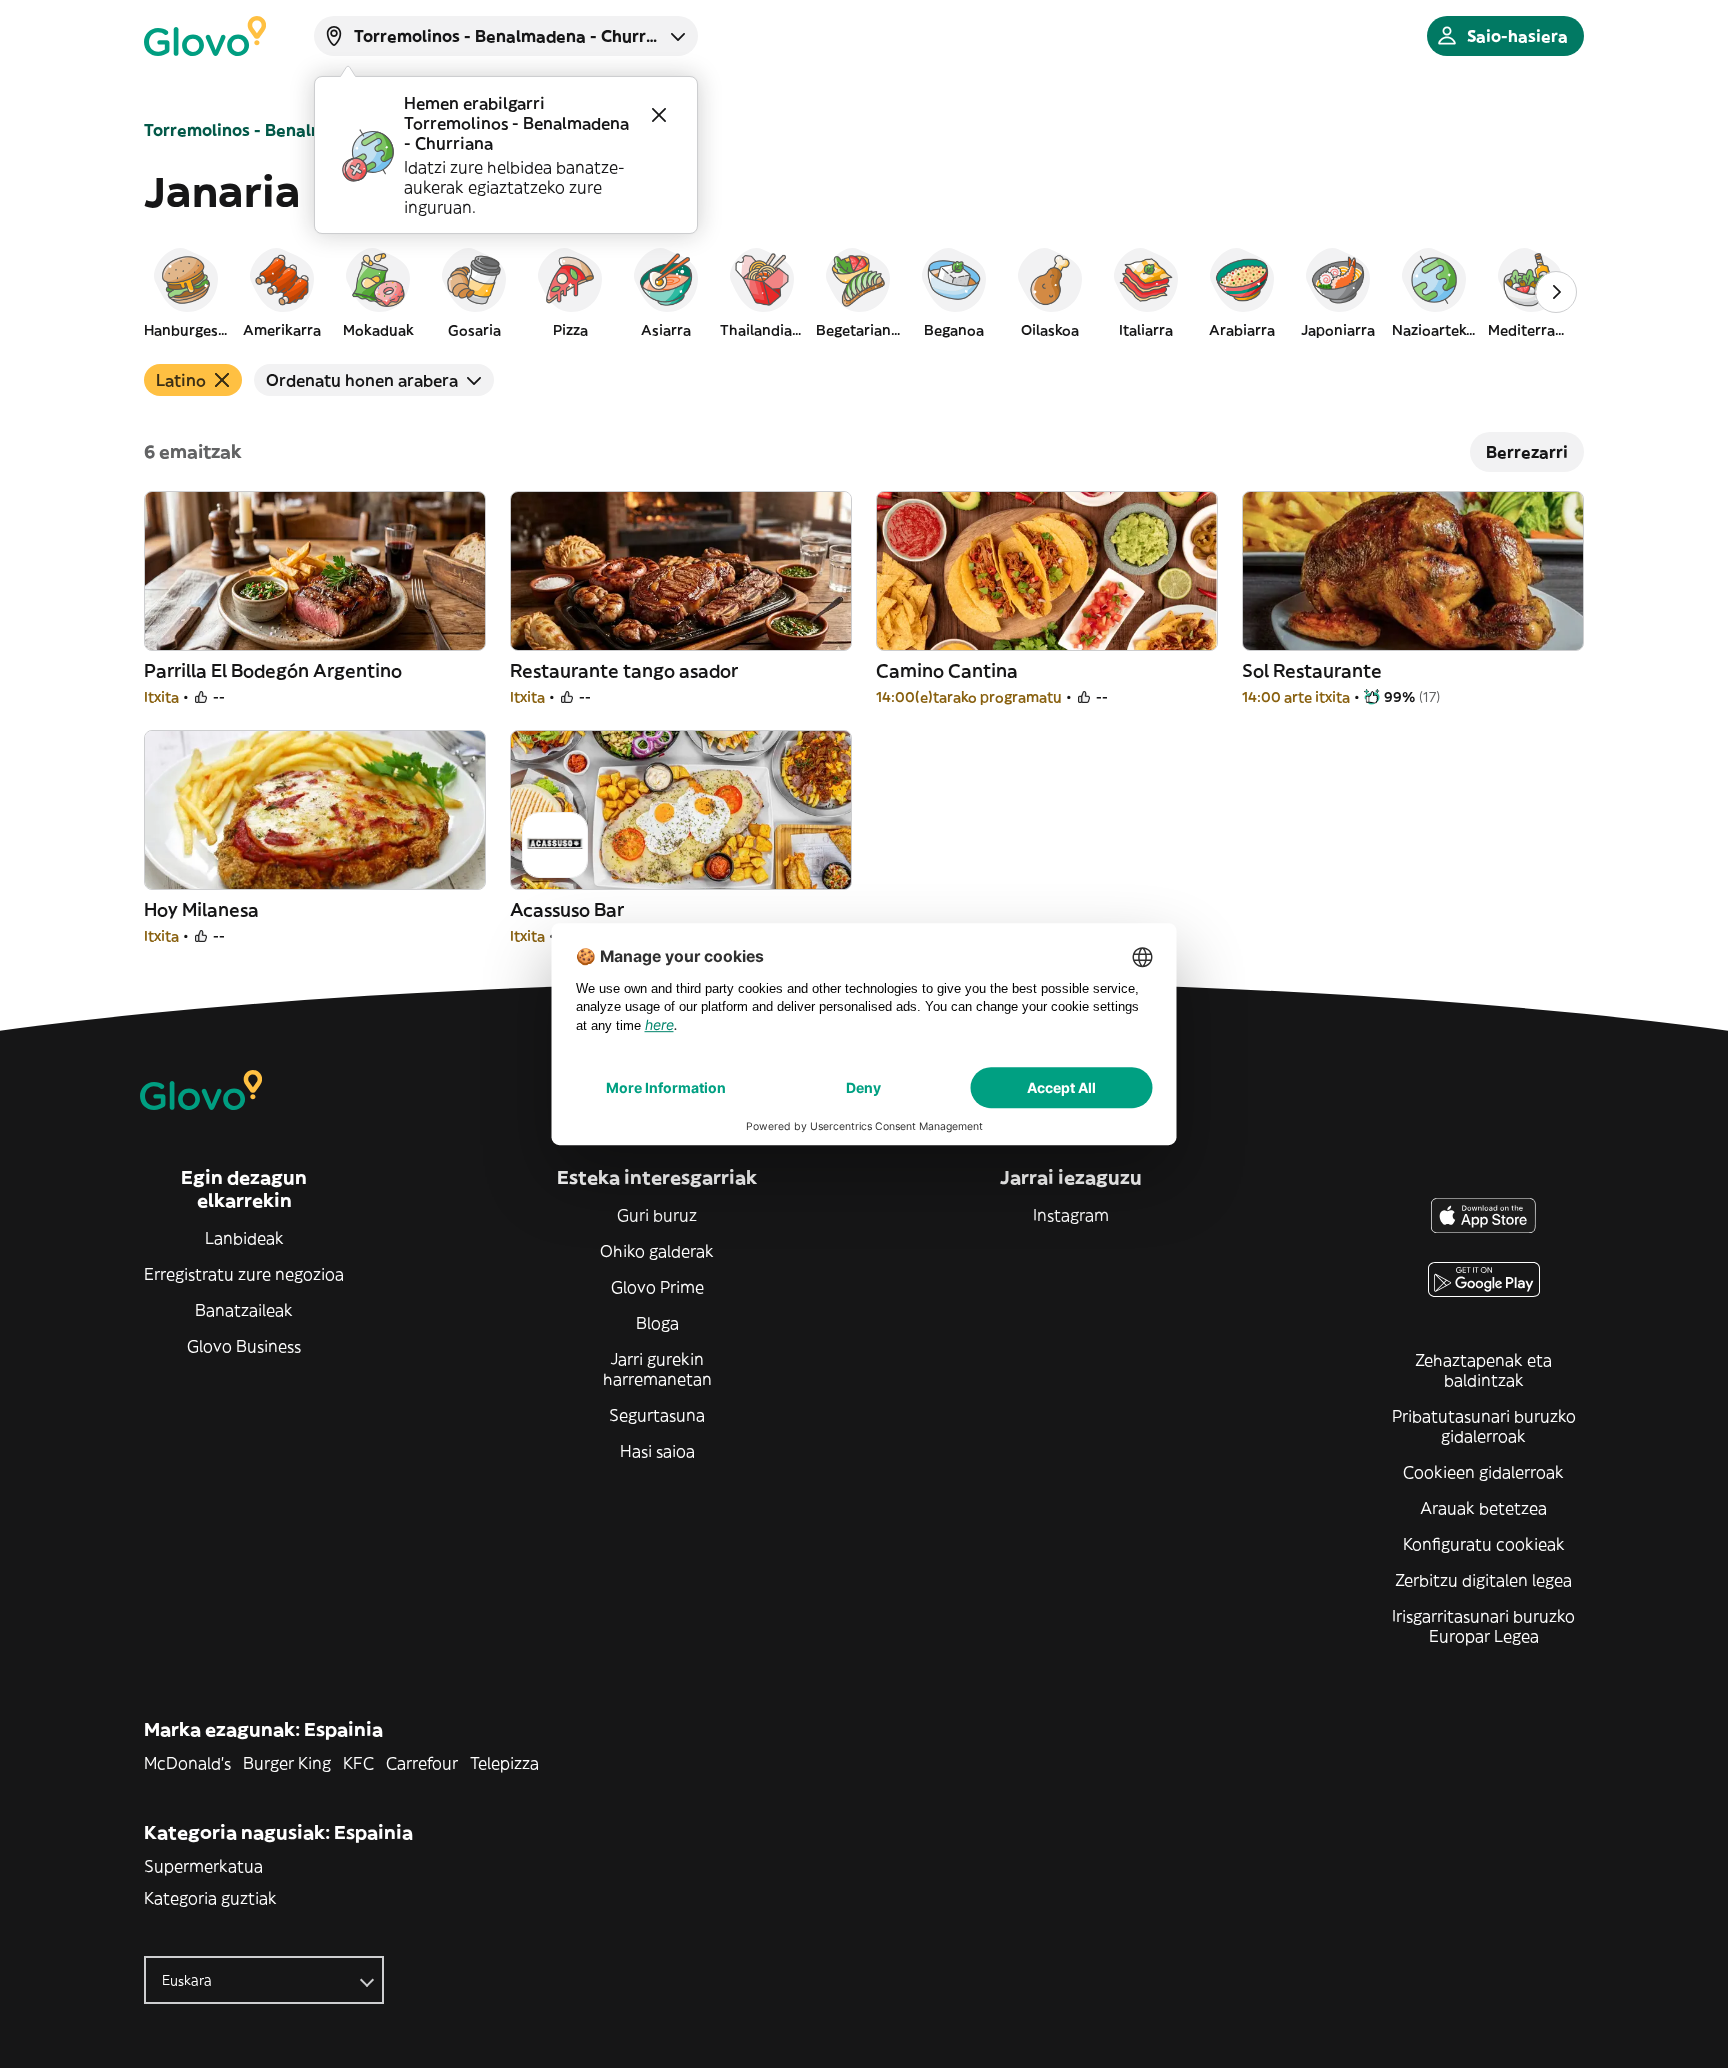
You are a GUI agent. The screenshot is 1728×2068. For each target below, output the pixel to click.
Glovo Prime (657, 1287)
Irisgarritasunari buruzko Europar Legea (1483, 1626)
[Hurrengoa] (1556, 292)
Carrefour (422, 1763)
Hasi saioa (657, 1451)
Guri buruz (657, 1215)
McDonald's (187, 1763)
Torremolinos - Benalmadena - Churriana (307, 130)
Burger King (287, 1763)
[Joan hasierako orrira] (205, 36)
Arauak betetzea (1483, 1508)
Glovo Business (244, 1346)
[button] (186, 292)
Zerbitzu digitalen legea (1483, 1580)
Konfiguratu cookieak (1484, 1544)
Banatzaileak (244, 1310)
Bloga (657, 1323)
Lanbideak (244, 1238)
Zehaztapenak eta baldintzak (1483, 1370)
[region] (864, 292)
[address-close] (659, 115)
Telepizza (504, 1763)
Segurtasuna (657, 1415)
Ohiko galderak (657, 1251)
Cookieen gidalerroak (1483, 1472)
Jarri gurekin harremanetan (657, 1369)
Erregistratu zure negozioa (244, 1274)
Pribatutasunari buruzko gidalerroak (1484, 1426)
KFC (358, 1763)
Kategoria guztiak (210, 1898)
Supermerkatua (203, 1866)
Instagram (1071, 1215)
